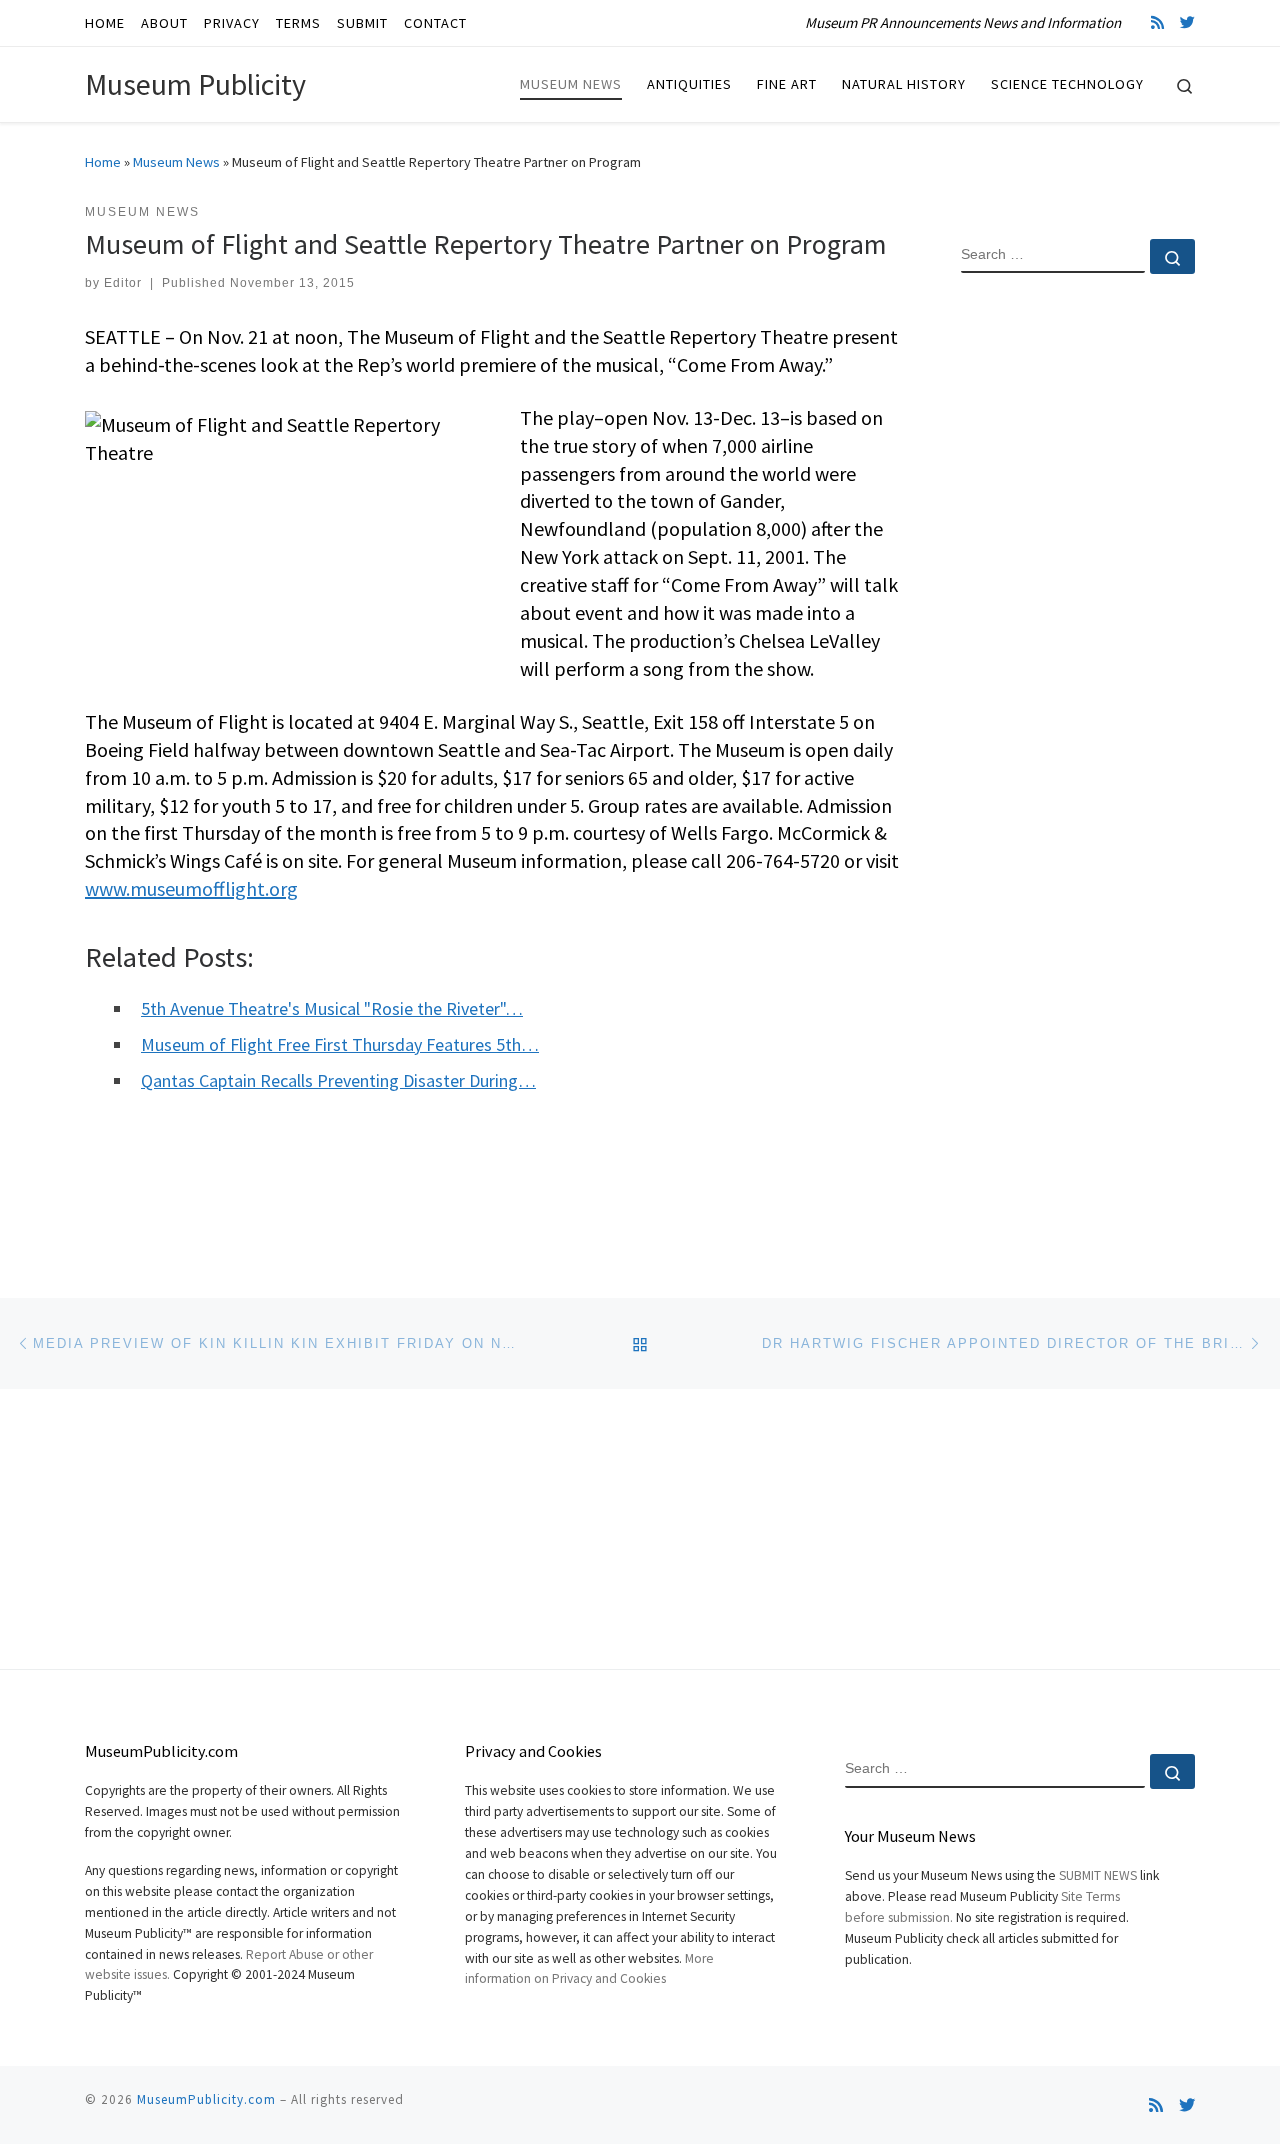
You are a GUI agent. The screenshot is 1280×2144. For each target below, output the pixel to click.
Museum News (176, 162)
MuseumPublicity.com (206, 2099)
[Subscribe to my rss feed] (1157, 22)
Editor (123, 283)
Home (103, 162)
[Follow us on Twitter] (1187, 22)
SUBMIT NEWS (1098, 1875)
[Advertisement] (1078, 613)
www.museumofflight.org (191, 888)
